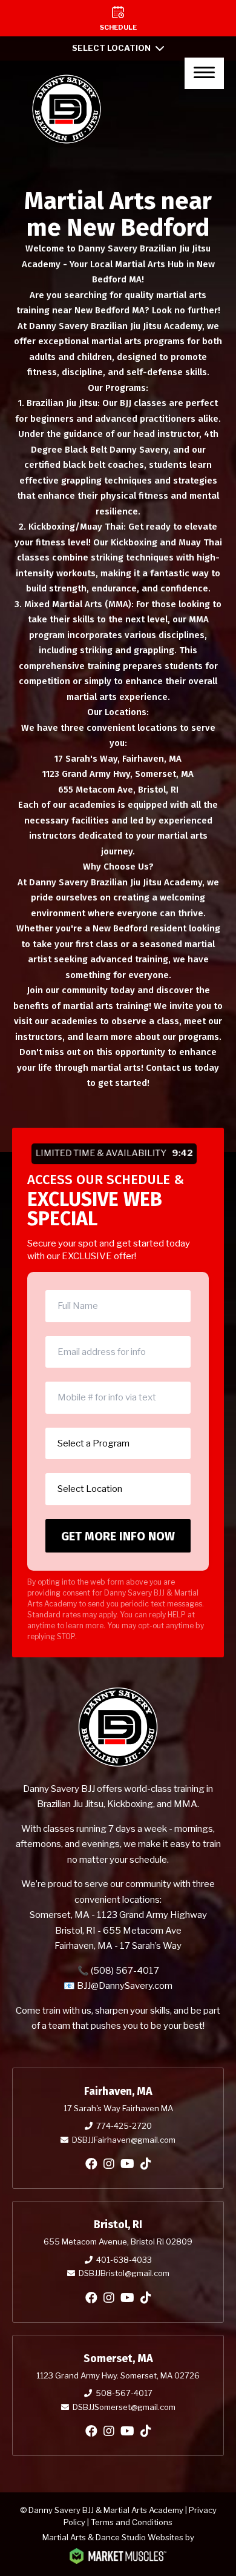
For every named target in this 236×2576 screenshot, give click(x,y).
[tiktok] (146, 2164)
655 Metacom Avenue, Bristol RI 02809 (118, 2242)
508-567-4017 (124, 2393)
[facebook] (91, 2164)
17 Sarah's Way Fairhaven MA (118, 2108)
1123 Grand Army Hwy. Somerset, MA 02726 (118, 2375)
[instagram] (109, 2164)
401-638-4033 (124, 2260)
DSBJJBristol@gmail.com (124, 2273)
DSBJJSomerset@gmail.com (124, 2407)
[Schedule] (118, 18)
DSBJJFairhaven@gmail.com (124, 2140)
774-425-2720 (124, 2126)
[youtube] (127, 2164)
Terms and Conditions (132, 2522)
